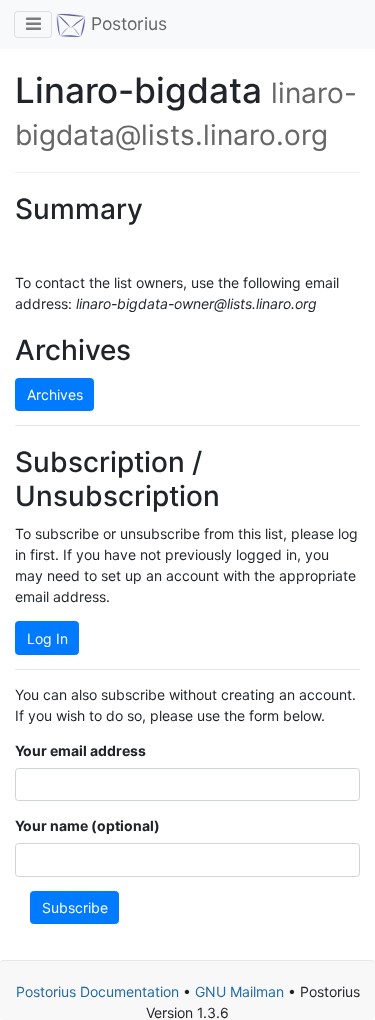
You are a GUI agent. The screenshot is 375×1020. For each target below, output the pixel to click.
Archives (55, 394)
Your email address (80, 750)
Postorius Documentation (97, 991)
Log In (47, 638)
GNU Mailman (239, 991)
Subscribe (75, 907)
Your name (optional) (87, 825)
